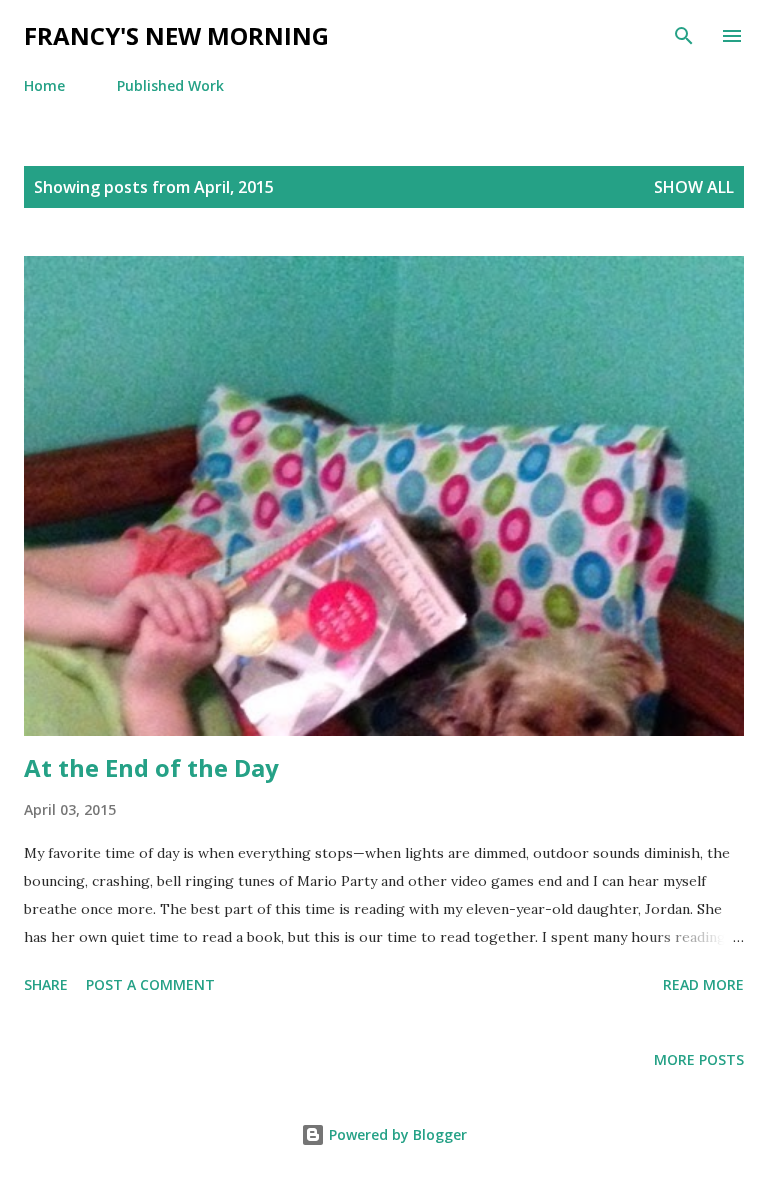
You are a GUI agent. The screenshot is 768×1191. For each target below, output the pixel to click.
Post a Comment (150, 984)
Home (44, 85)
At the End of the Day (151, 767)
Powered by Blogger (396, 1134)
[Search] (684, 36)
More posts (699, 1059)
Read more (703, 984)
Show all (694, 187)
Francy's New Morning (176, 35)
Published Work (170, 85)
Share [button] (46, 984)
